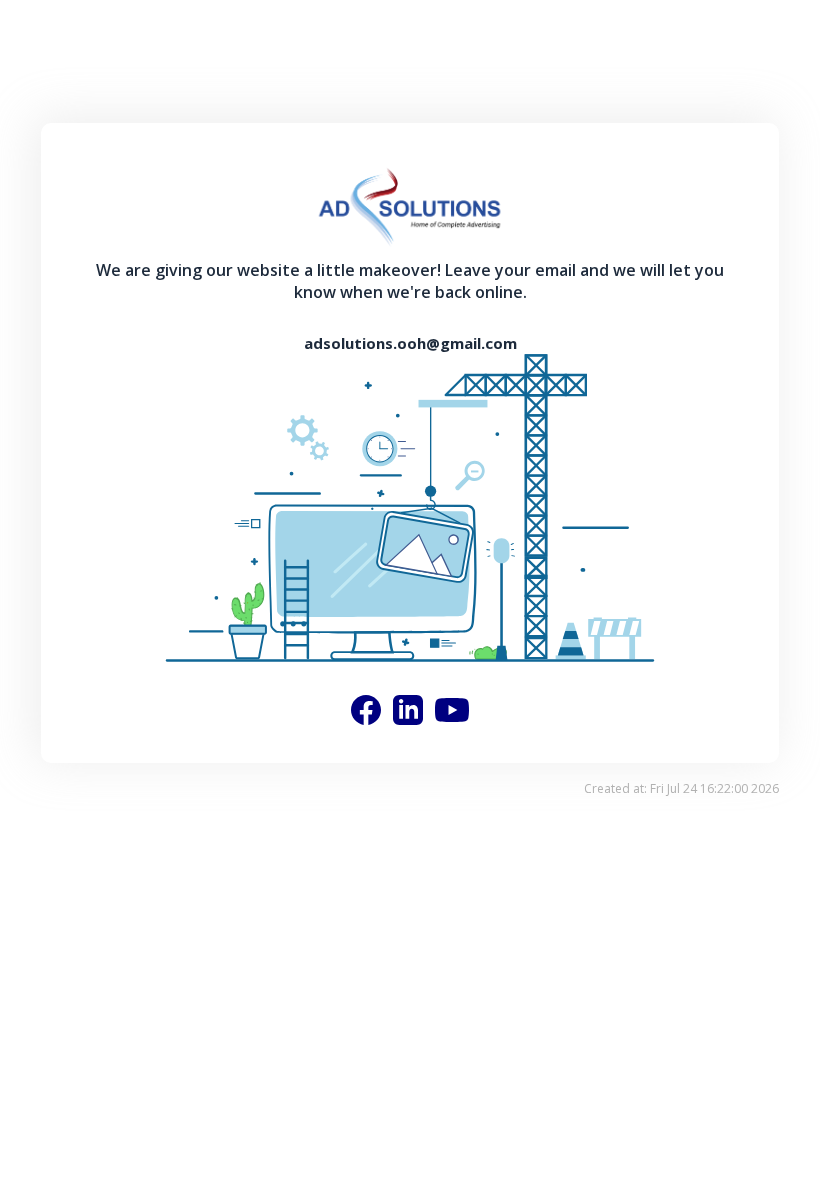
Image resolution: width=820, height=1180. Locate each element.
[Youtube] (452, 710)
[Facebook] (366, 710)
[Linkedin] (408, 710)
